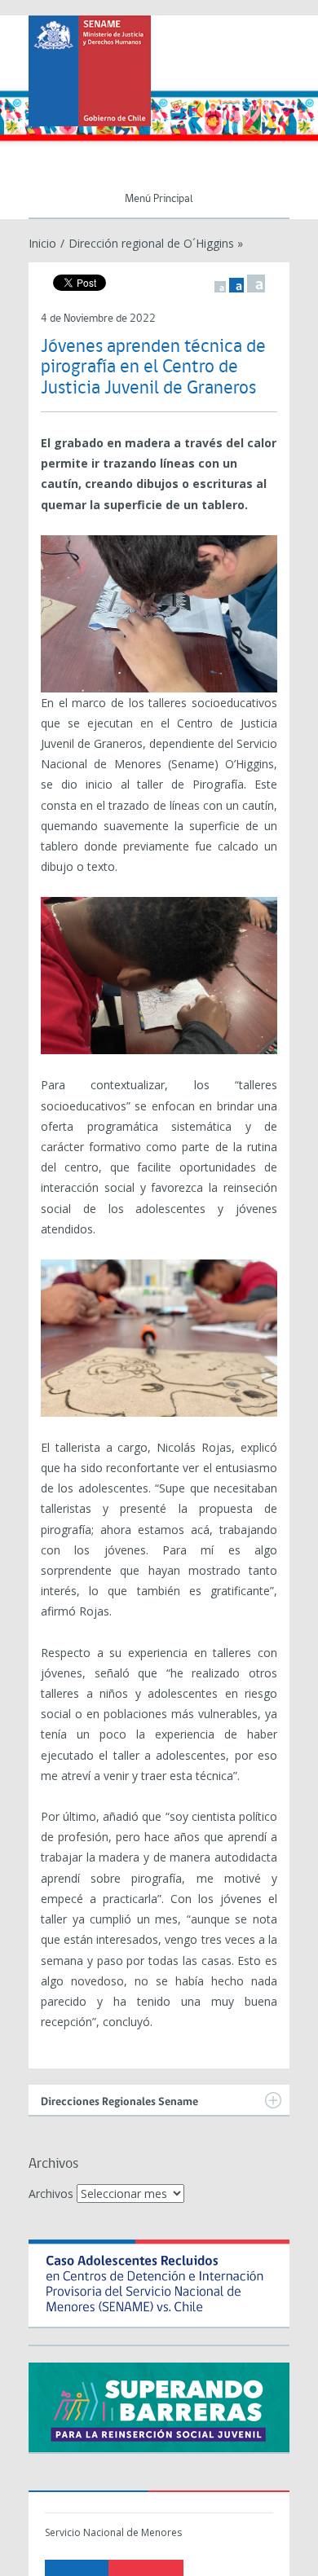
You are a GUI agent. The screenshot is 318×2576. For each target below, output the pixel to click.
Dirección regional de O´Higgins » (156, 243)
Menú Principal (159, 199)
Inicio (42, 243)
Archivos (51, 2194)
